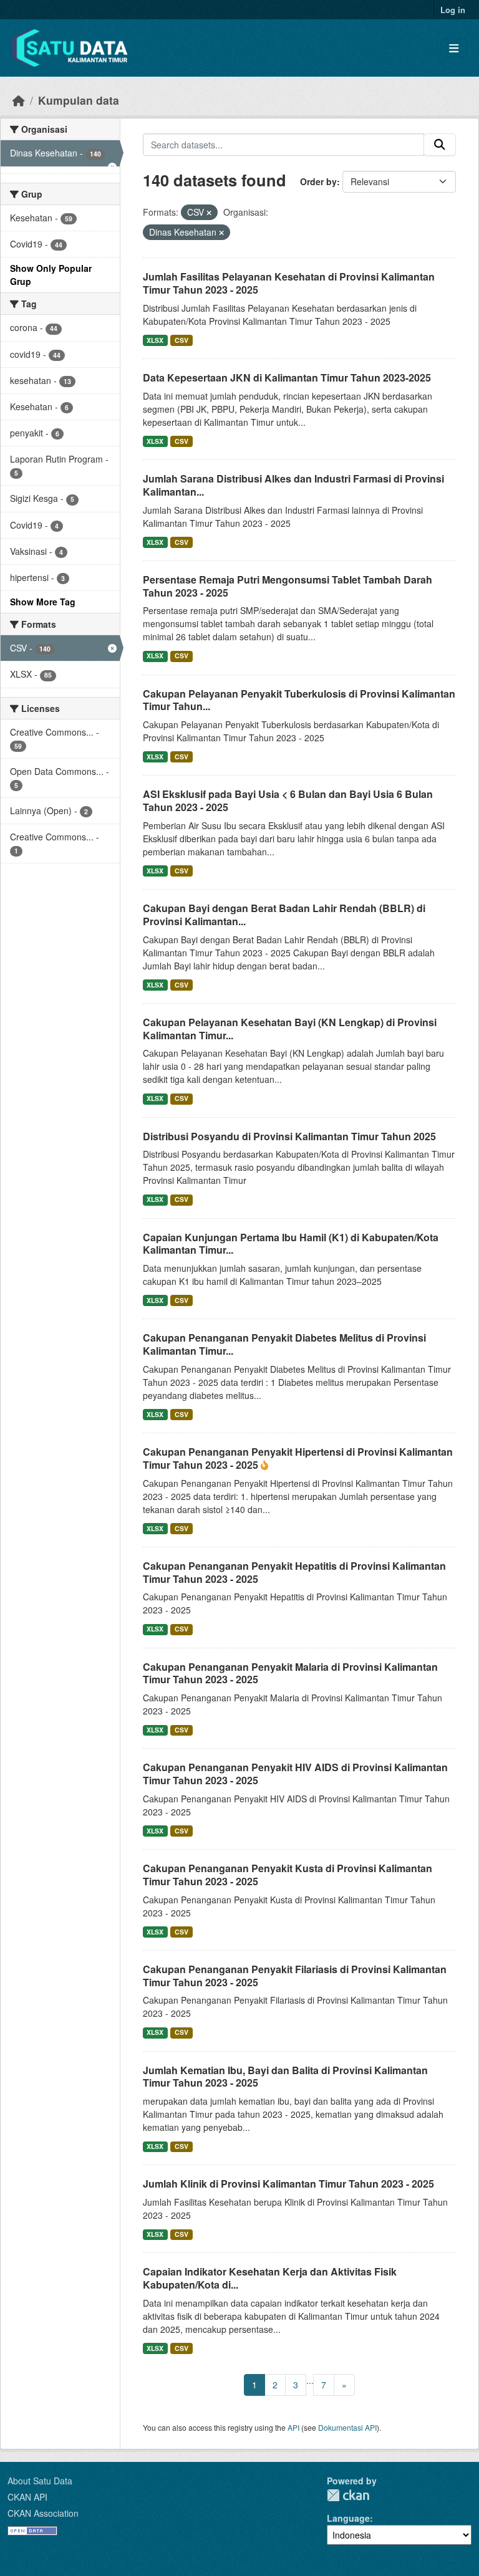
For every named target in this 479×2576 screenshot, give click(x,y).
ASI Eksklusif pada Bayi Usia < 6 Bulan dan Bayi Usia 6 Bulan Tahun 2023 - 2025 (288, 800)
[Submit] (440, 145)
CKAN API (27, 2497)
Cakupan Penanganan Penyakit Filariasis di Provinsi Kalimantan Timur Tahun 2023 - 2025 (295, 1976)
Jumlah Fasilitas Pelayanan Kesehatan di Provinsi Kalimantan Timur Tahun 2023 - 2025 (289, 283)
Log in (453, 10)
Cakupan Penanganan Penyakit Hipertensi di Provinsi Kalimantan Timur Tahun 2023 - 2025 (298, 1458)
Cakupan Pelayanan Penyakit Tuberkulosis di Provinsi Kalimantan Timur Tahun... (299, 700)
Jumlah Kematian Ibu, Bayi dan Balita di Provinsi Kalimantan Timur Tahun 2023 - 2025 (285, 2077)
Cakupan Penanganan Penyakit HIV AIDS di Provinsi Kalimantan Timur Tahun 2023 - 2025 (295, 1774)
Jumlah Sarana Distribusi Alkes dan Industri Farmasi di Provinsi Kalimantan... (293, 485)
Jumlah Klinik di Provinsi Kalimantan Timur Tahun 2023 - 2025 (288, 2184)
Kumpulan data (79, 100)
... (310, 2380)
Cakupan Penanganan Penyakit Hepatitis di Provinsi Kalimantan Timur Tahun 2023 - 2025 (294, 1572)
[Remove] (209, 213)
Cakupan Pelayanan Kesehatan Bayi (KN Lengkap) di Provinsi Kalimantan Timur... (290, 1029)
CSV (181, 340)
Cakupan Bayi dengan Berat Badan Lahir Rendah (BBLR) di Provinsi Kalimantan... (284, 915)
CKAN (348, 2495)
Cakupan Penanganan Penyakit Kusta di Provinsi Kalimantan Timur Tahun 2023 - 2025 (288, 1875)
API (293, 2427)
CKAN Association (43, 2513)
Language (348, 2518)
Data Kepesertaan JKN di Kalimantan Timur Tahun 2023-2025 (287, 377)
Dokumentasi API (347, 2427)
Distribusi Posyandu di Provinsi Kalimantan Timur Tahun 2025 (289, 1136)
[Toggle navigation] (454, 48)
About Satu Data (40, 2481)
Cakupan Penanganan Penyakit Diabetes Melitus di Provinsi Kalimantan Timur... (284, 1344)
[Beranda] (19, 100)
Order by (318, 181)
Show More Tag (43, 602)
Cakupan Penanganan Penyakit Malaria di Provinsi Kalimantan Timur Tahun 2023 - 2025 (290, 1673)
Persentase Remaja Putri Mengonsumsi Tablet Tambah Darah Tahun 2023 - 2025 (288, 586)
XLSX (155, 340)
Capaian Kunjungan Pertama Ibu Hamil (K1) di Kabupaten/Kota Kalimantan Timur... (291, 1244)
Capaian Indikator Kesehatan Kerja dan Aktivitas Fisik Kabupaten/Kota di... (270, 2278)
